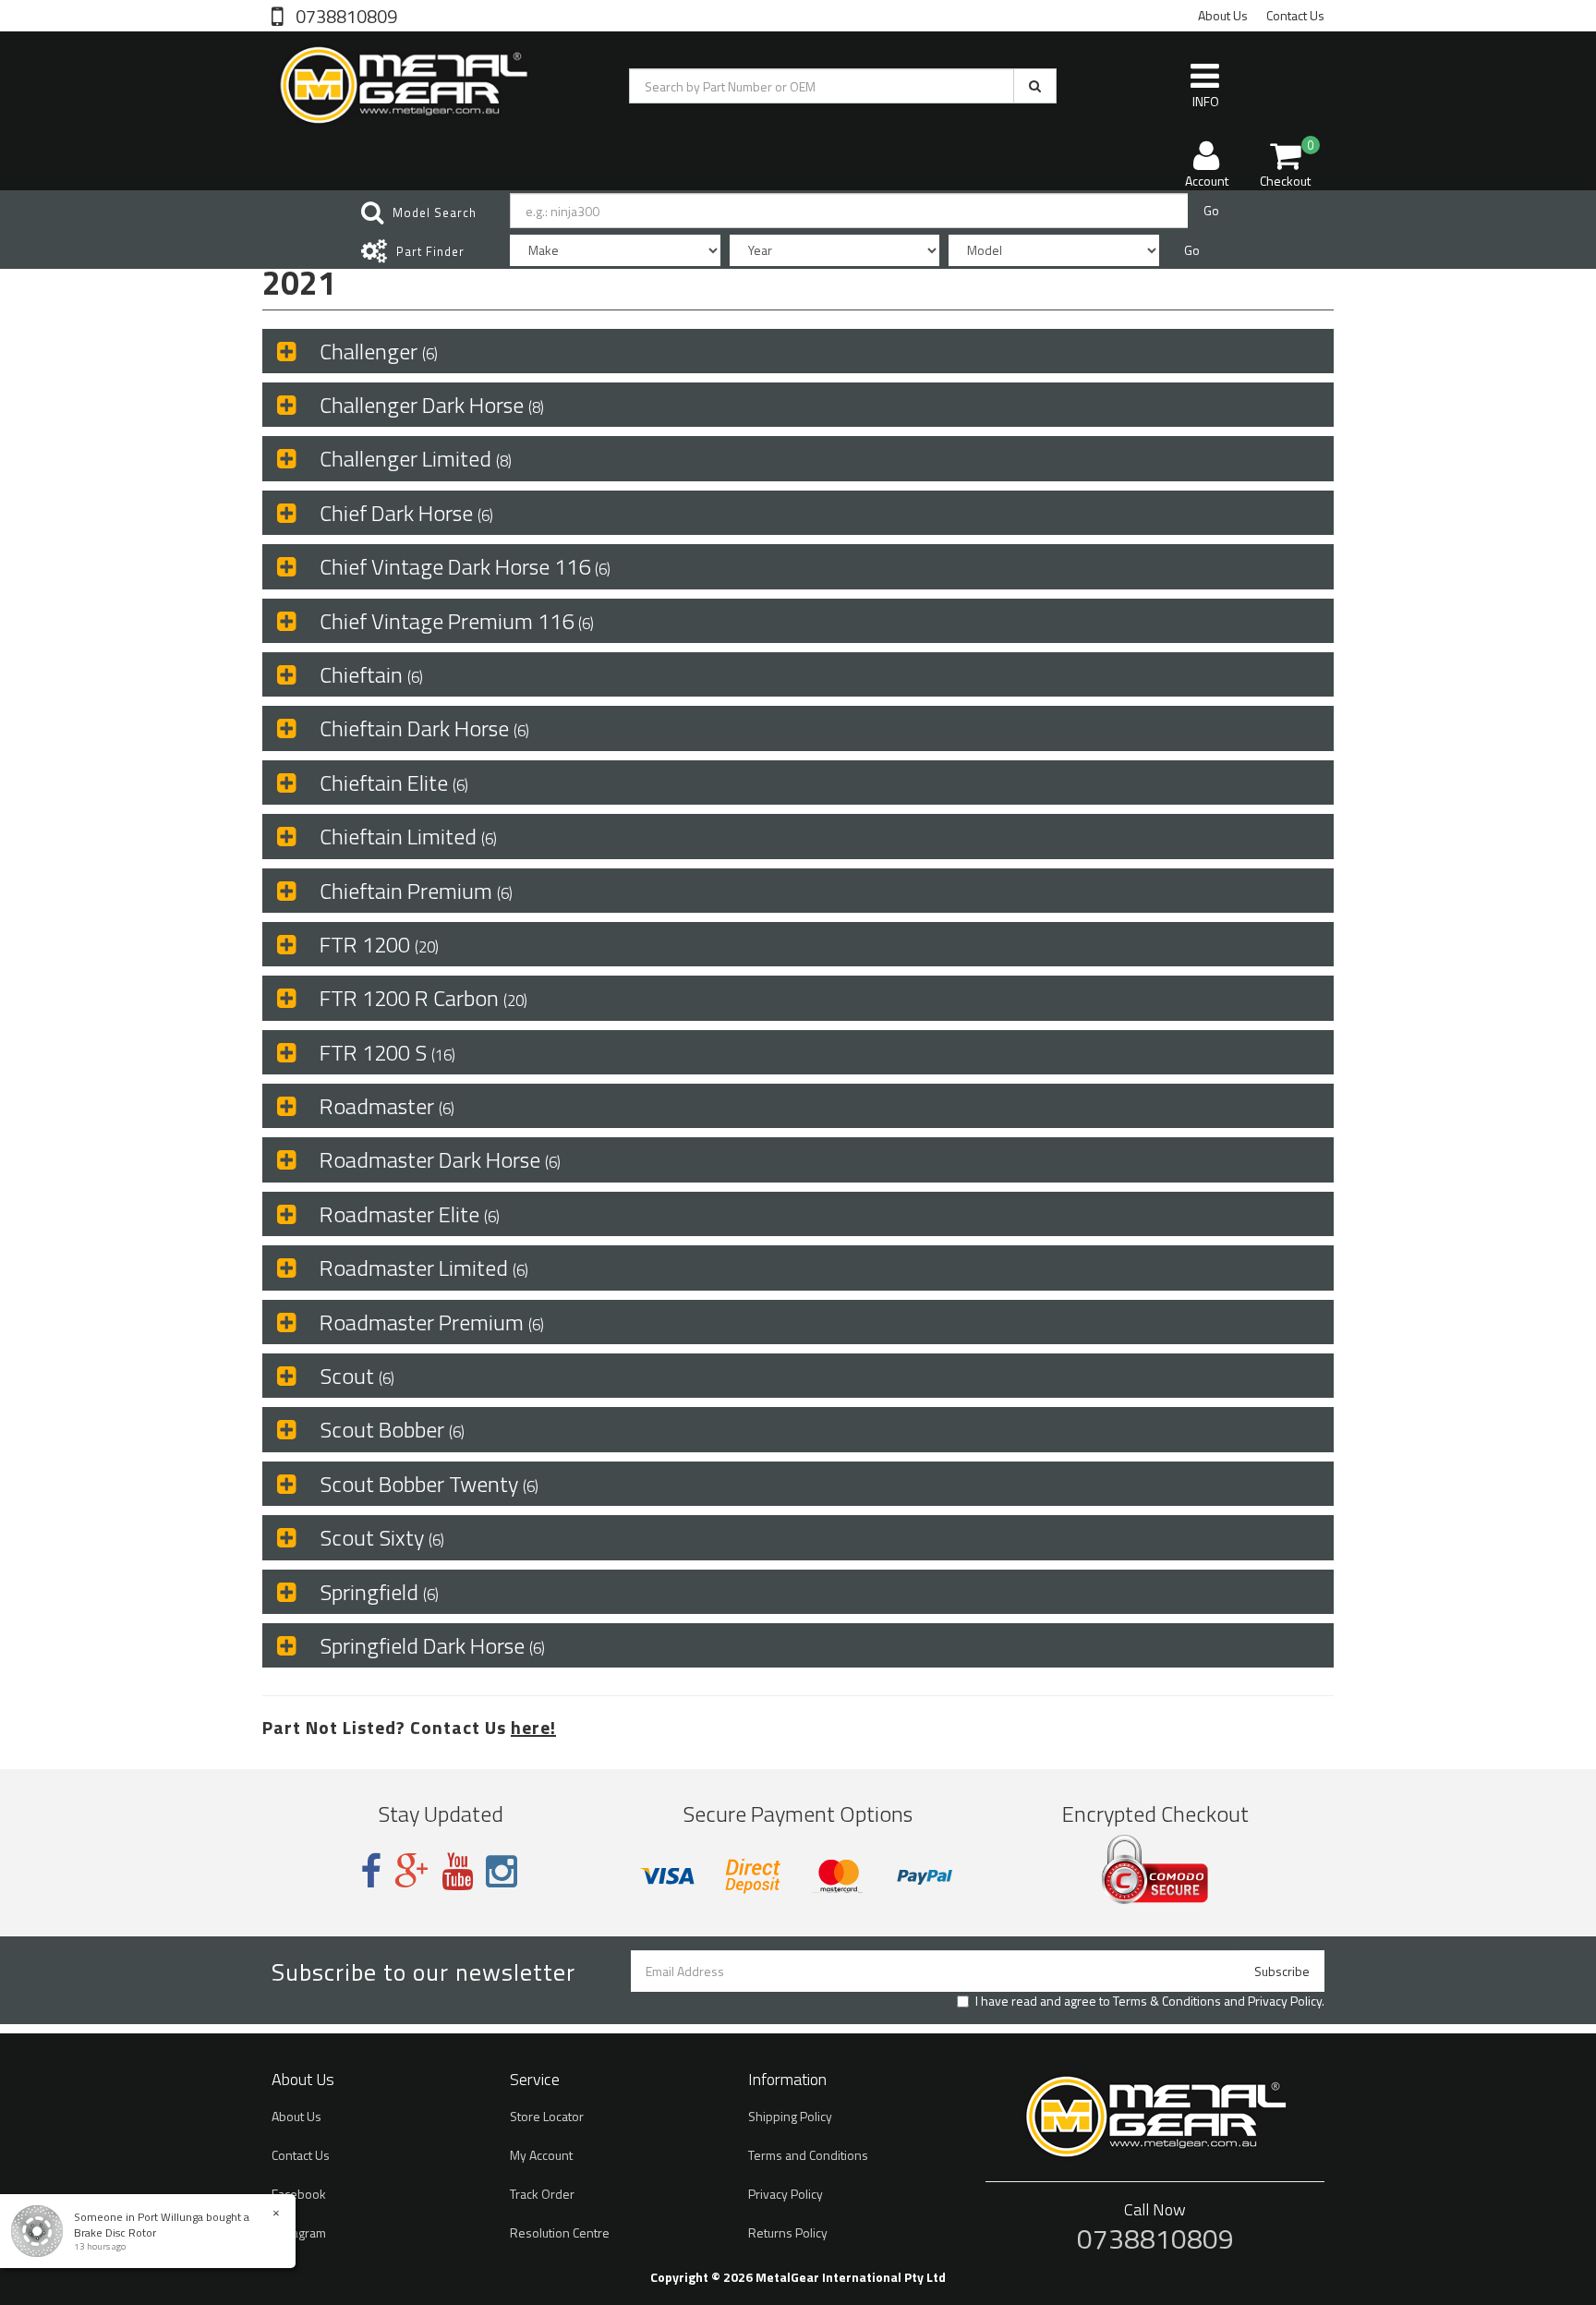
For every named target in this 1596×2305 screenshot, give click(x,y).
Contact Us (1295, 15)
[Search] (1035, 86)
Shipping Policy (790, 2116)
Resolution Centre (560, 2232)
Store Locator (547, 2116)
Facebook (299, 2194)
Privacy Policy (1285, 2001)
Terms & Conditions (1167, 2001)
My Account (541, 2155)
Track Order (542, 2194)
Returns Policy (788, 2232)
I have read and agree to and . (1150, 2001)
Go (1211, 210)
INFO (1206, 101)
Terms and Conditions (808, 2155)
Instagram (299, 2232)
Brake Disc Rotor (115, 2232)
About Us (1223, 15)
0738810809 (345, 15)
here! (533, 1727)
